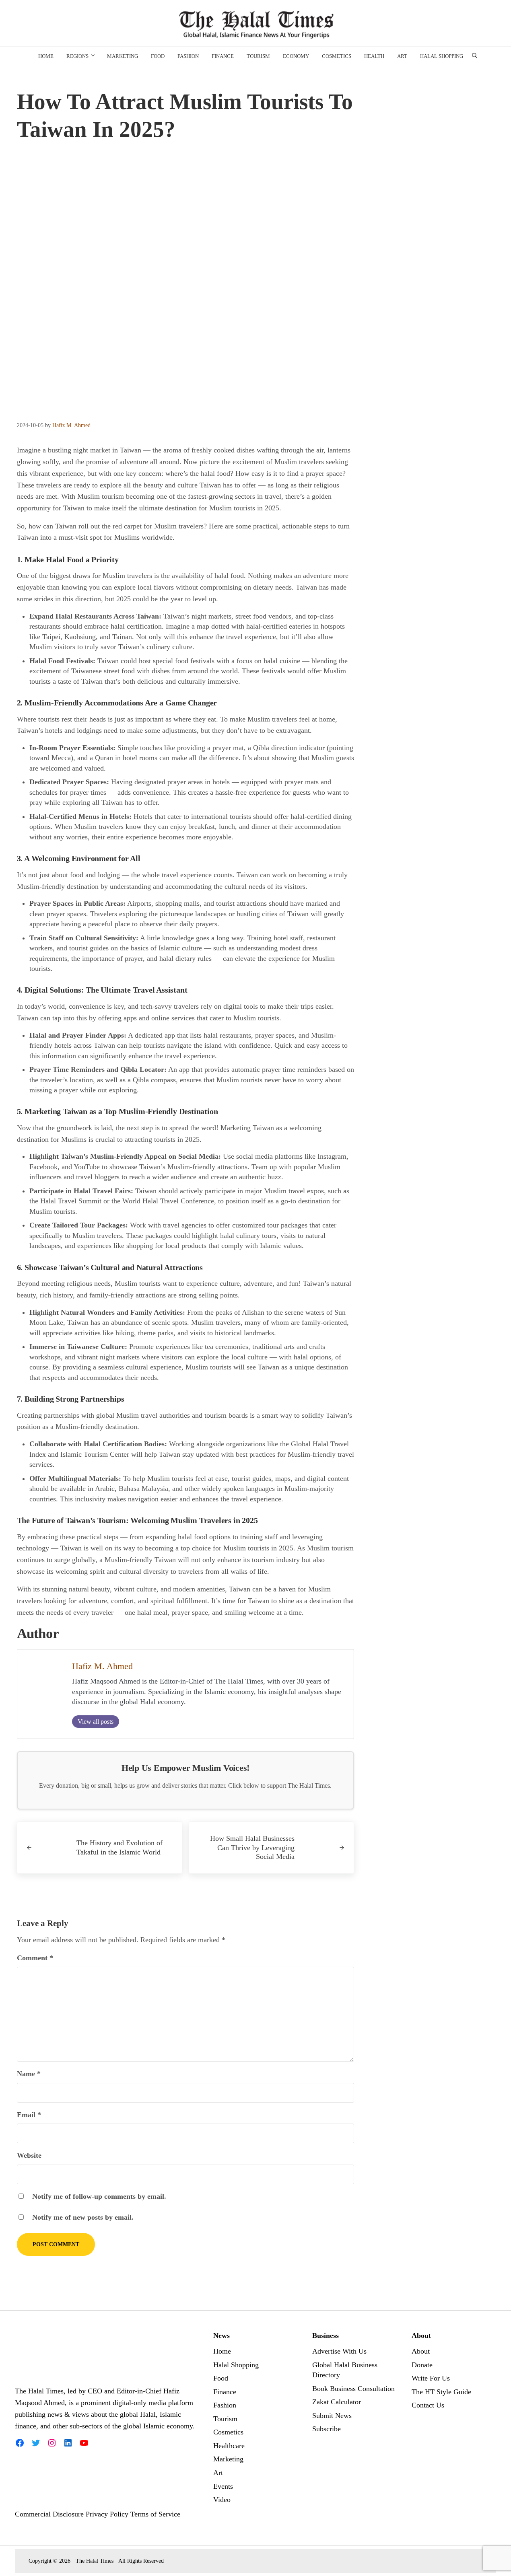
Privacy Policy (107, 2514)
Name (29, 2074)
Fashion (225, 2405)
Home (222, 2351)
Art (218, 2473)
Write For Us (431, 2378)
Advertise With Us (339, 2351)
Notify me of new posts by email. (83, 2217)
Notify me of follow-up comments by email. (99, 2196)
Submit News (332, 2416)
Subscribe (327, 2429)
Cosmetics (228, 2432)
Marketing (228, 2459)
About (421, 2351)
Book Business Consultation (353, 2389)
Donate (422, 2365)
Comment (35, 1958)
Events (223, 2486)
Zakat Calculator (337, 2402)
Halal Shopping (236, 2365)
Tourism (225, 2419)
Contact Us (428, 2405)
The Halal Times (95, 2561)
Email (29, 2115)
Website (29, 2155)
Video (222, 2500)
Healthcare (229, 2446)
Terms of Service (155, 2514)
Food (221, 2378)
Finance (225, 2392)
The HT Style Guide (441, 2392)
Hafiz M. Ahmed (102, 1666)
